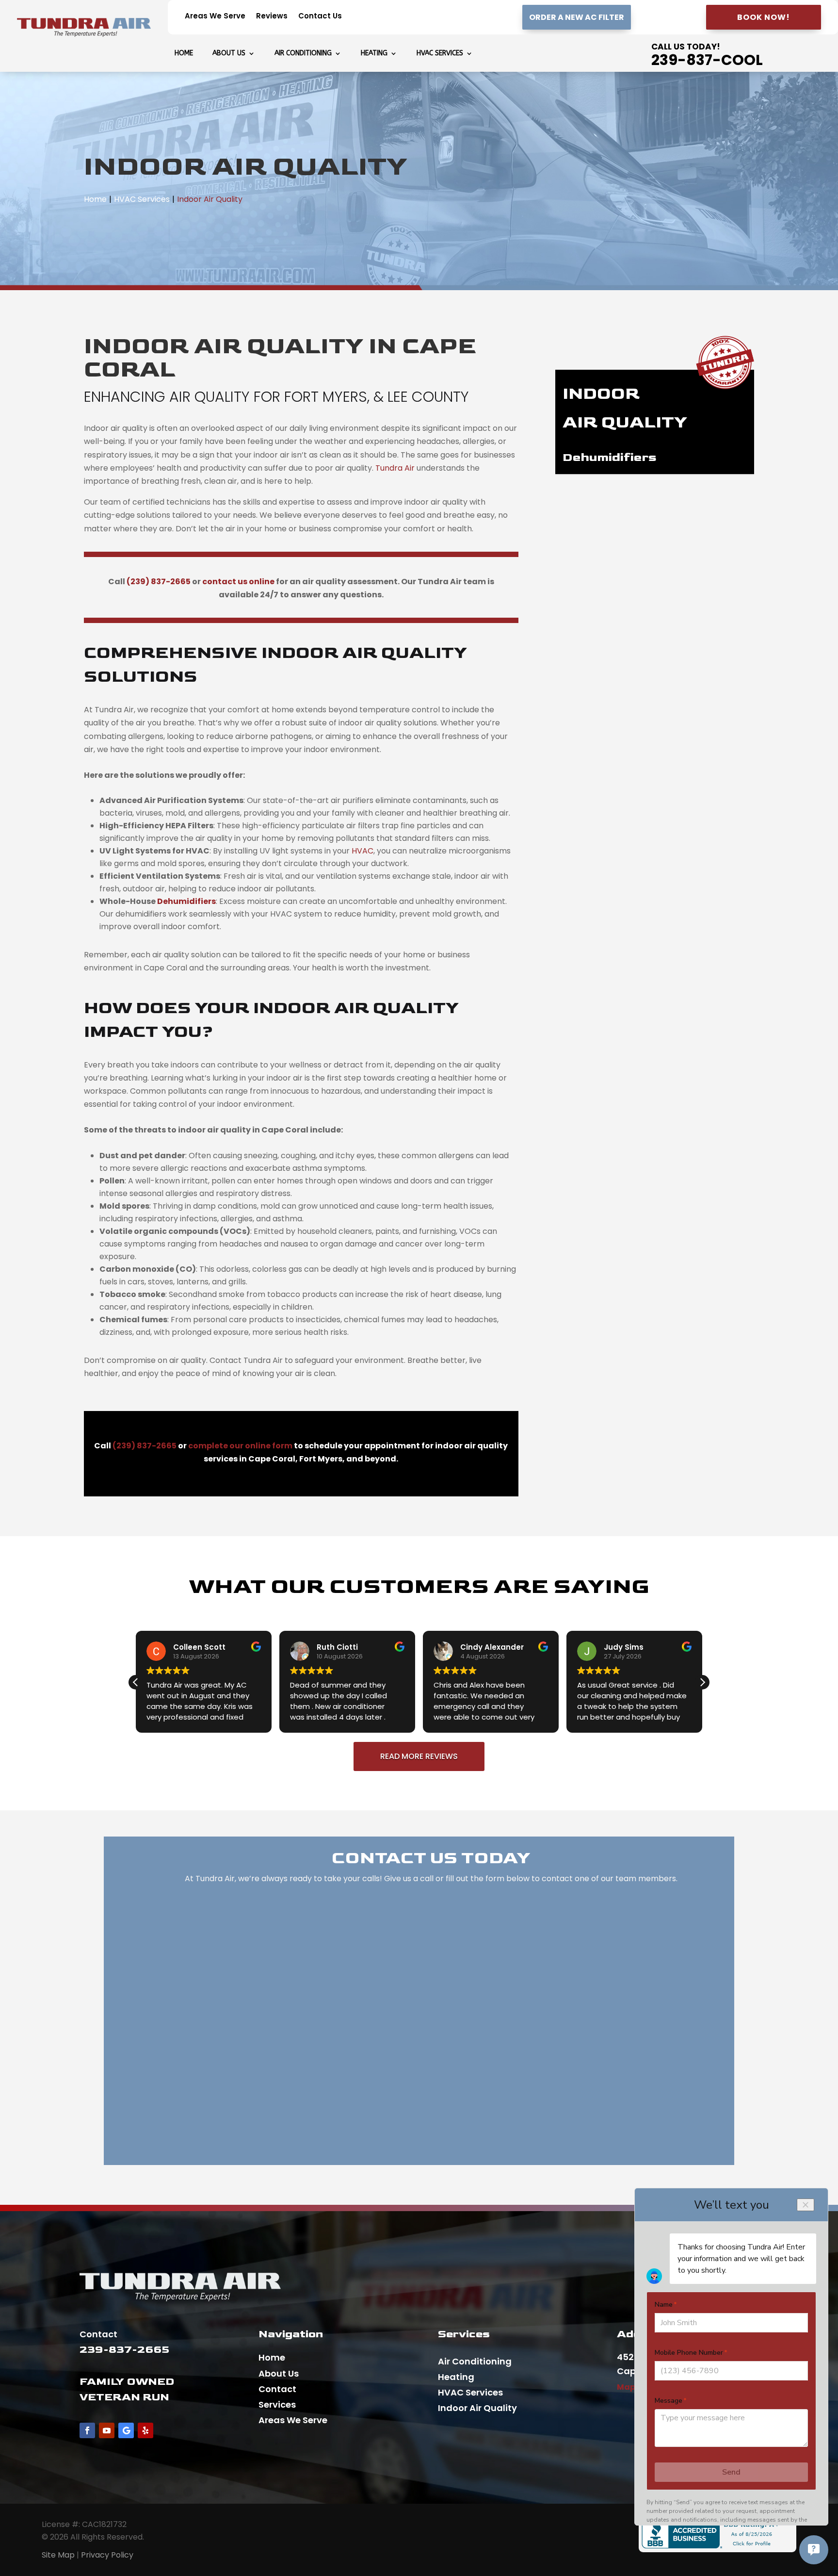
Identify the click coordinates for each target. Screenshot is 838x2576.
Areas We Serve (215, 17)
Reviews (272, 17)
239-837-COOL (707, 60)
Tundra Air (395, 468)
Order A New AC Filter (577, 17)
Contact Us (320, 17)
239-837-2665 (124, 2350)
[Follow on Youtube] (107, 2430)
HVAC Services (440, 54)
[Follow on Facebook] (87, 2430)
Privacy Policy (107, 2555)
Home (184, 54)
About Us (229, 54)
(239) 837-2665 (159, 582)
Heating (374, 54)
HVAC (363, 851)
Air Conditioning (303, 54)
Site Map (58, 2555)
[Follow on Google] (126, 2430)
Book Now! (764, 17)
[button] (702, 1682)
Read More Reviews (419, 1756)
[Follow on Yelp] (145, 2430)
